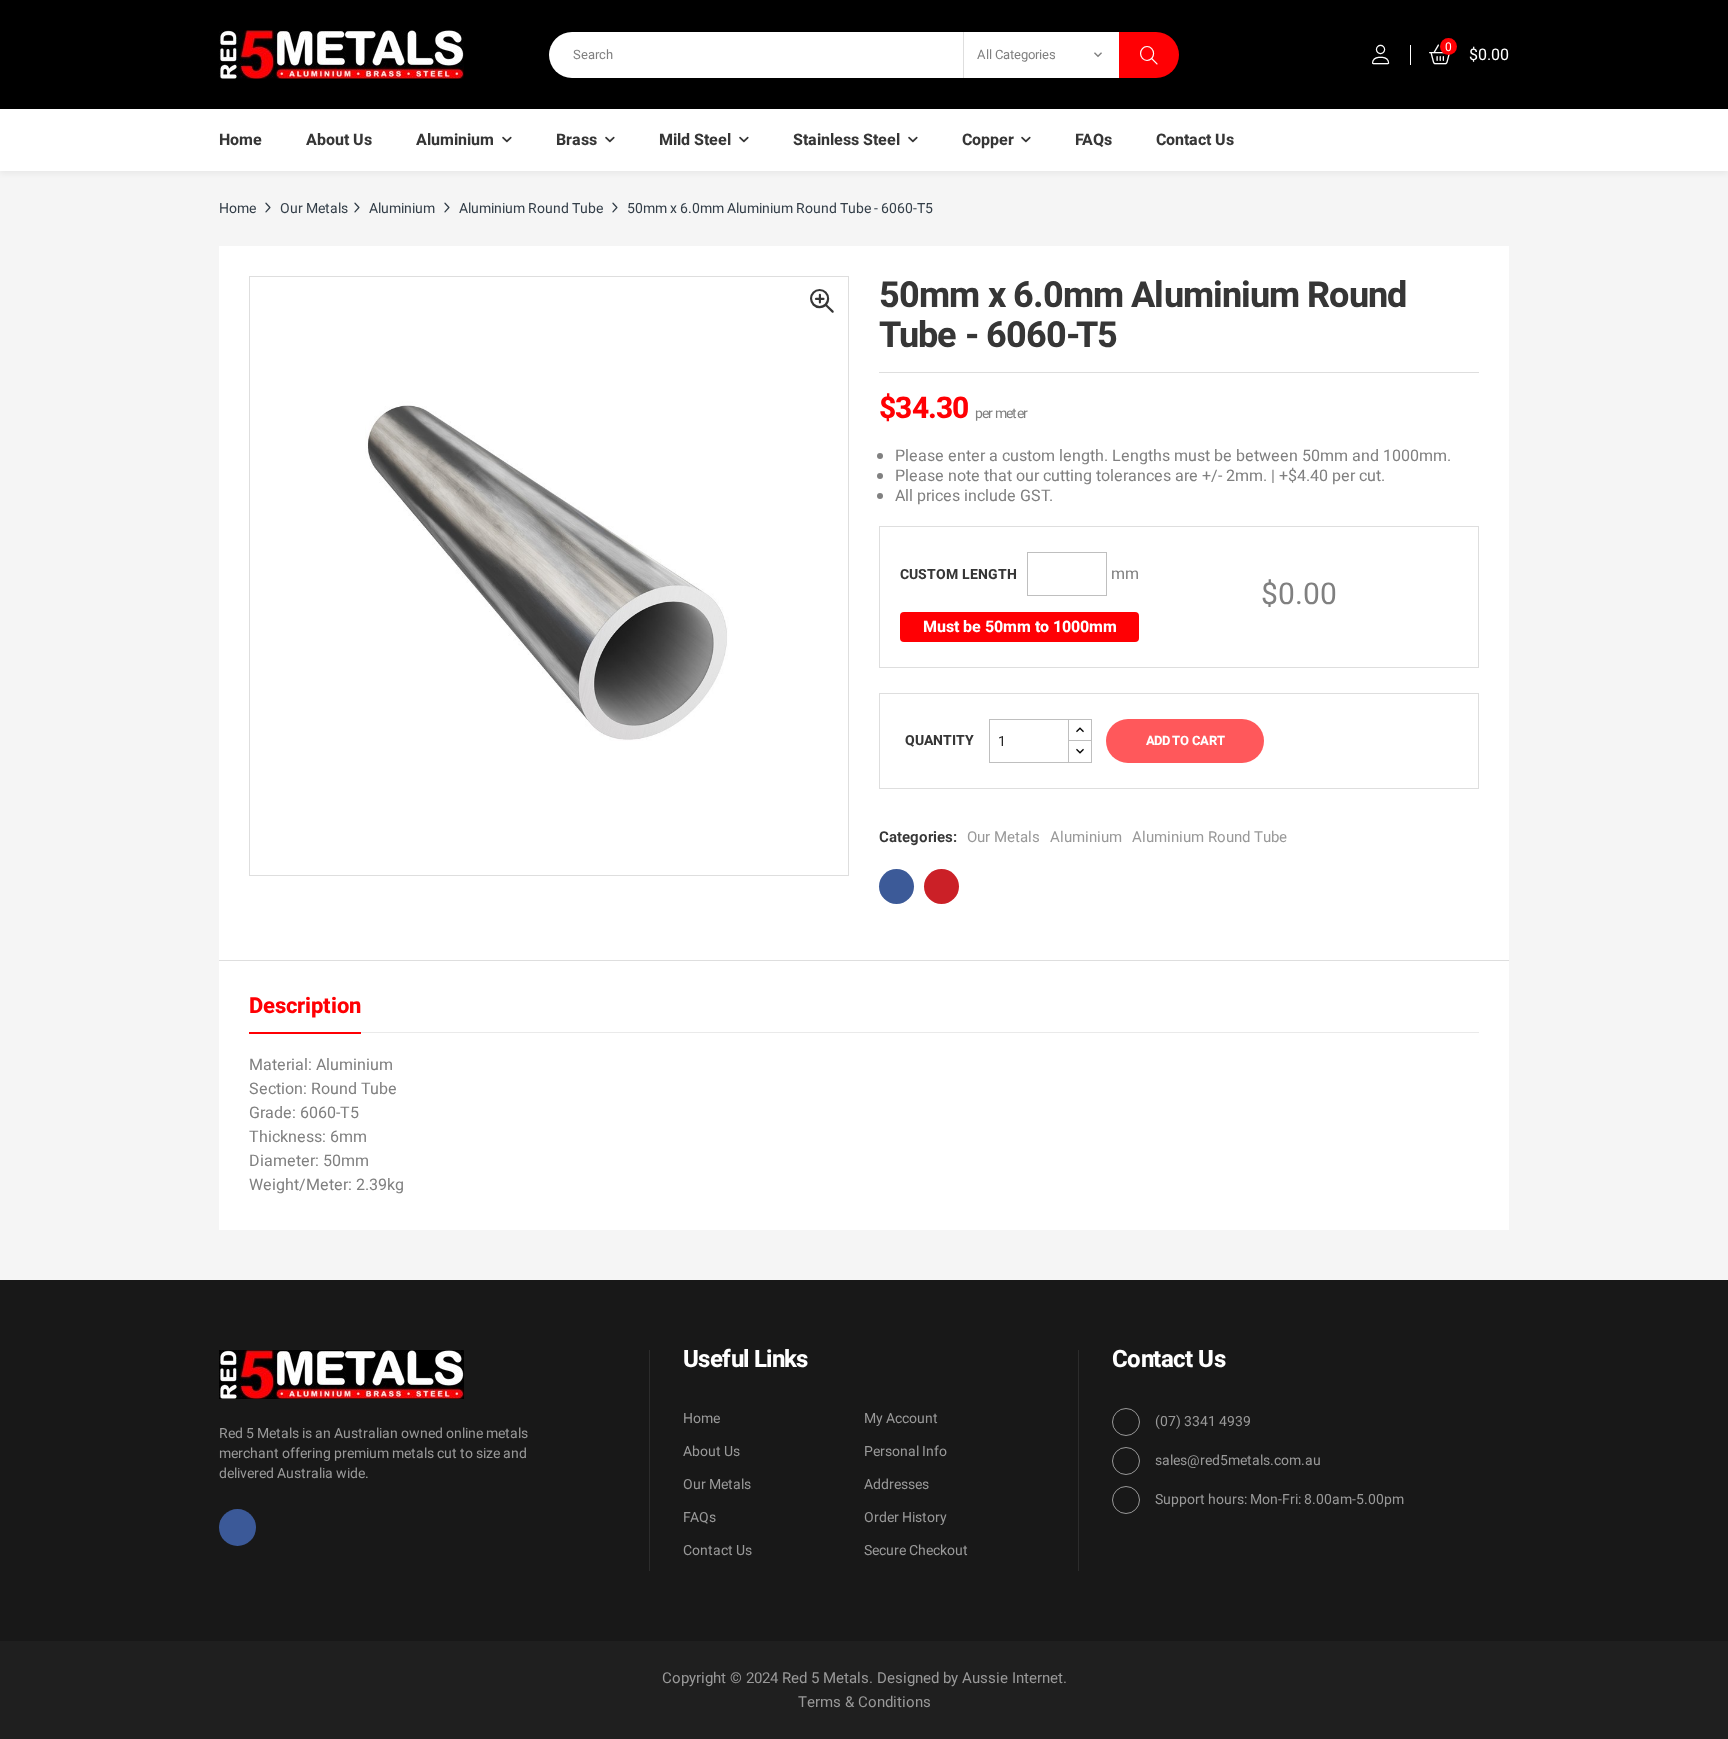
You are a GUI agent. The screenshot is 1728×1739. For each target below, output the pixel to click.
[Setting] (1381, 55)
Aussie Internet (1012, 1678)
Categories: (918, 837)
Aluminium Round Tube (1209, 837)
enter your (958, 574)
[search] (1149, 55)
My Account (901, 1418)
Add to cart (1185, 740)
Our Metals (1003, 837)
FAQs (699, 1517)
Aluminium (1086, 837)
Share (896, 886)
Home (701, 1418)
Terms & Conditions (864, 1702)
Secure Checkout (916, 1550)
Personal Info (905, 1451)
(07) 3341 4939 (1203, 1421)
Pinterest (941, 886)
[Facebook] (237, 1527)
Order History (905, 1517)
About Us (711, 1451)
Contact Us (717, 1550)
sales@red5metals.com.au (1238, 1460)
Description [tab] (305, 1006)
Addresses (896, 1484)
